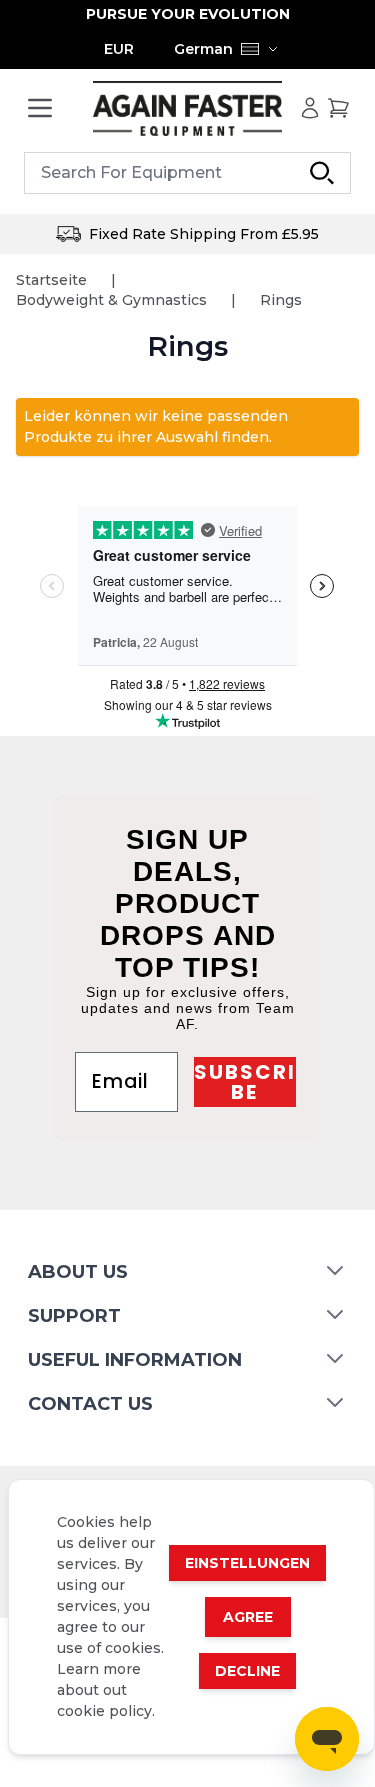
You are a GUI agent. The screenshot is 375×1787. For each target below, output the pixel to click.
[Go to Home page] (188, 108)
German (203, 49)
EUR (119, 49)
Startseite (51, 280)
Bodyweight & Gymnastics (111, 300)
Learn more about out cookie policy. (106, 1690)
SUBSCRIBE (245, 1082)
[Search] (322, 173)
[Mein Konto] (310, 108)
